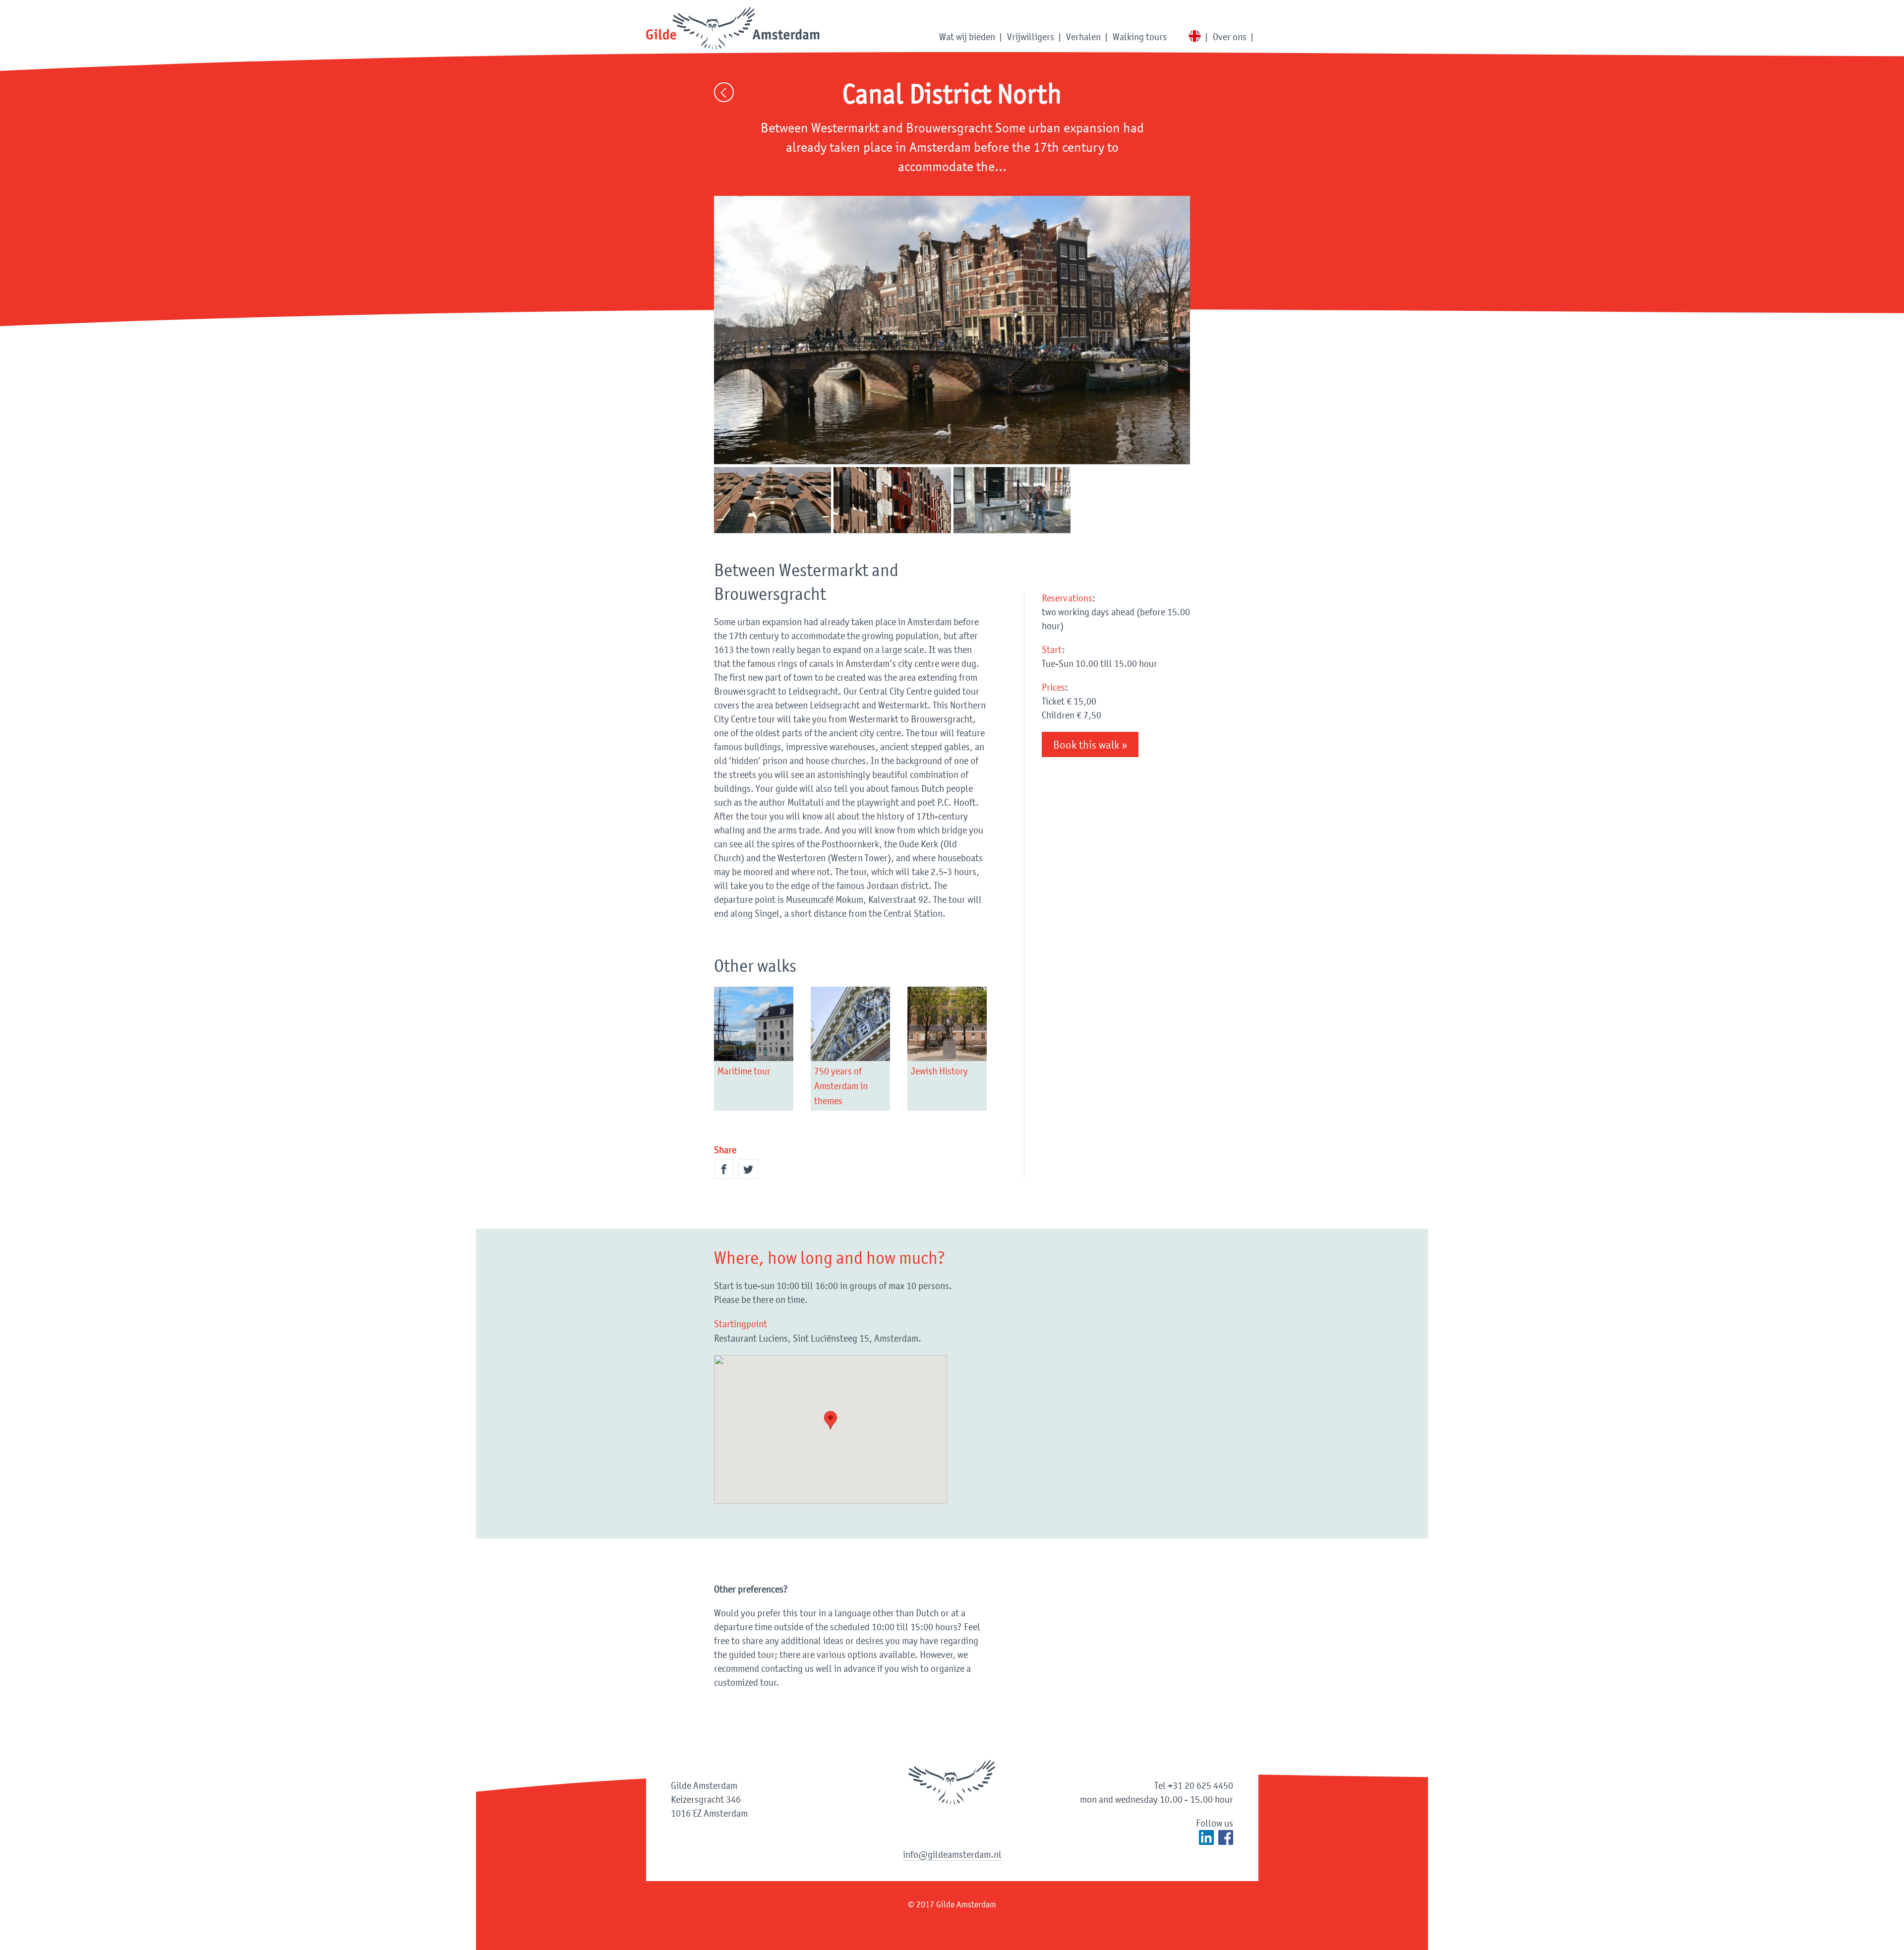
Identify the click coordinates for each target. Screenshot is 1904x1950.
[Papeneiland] (952, 330)
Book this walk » (1090, 745)
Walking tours (1140, 37)
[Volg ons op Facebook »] (1226, 1837)
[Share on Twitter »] (748, 1169)
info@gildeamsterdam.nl (952, 1854)
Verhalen (1083, 37)
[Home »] (733, 29)
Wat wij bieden (967, 37)
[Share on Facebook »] (724, 1169)
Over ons (1230, 37)
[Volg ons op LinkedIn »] (1206, 1837)
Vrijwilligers (1031, 37)
